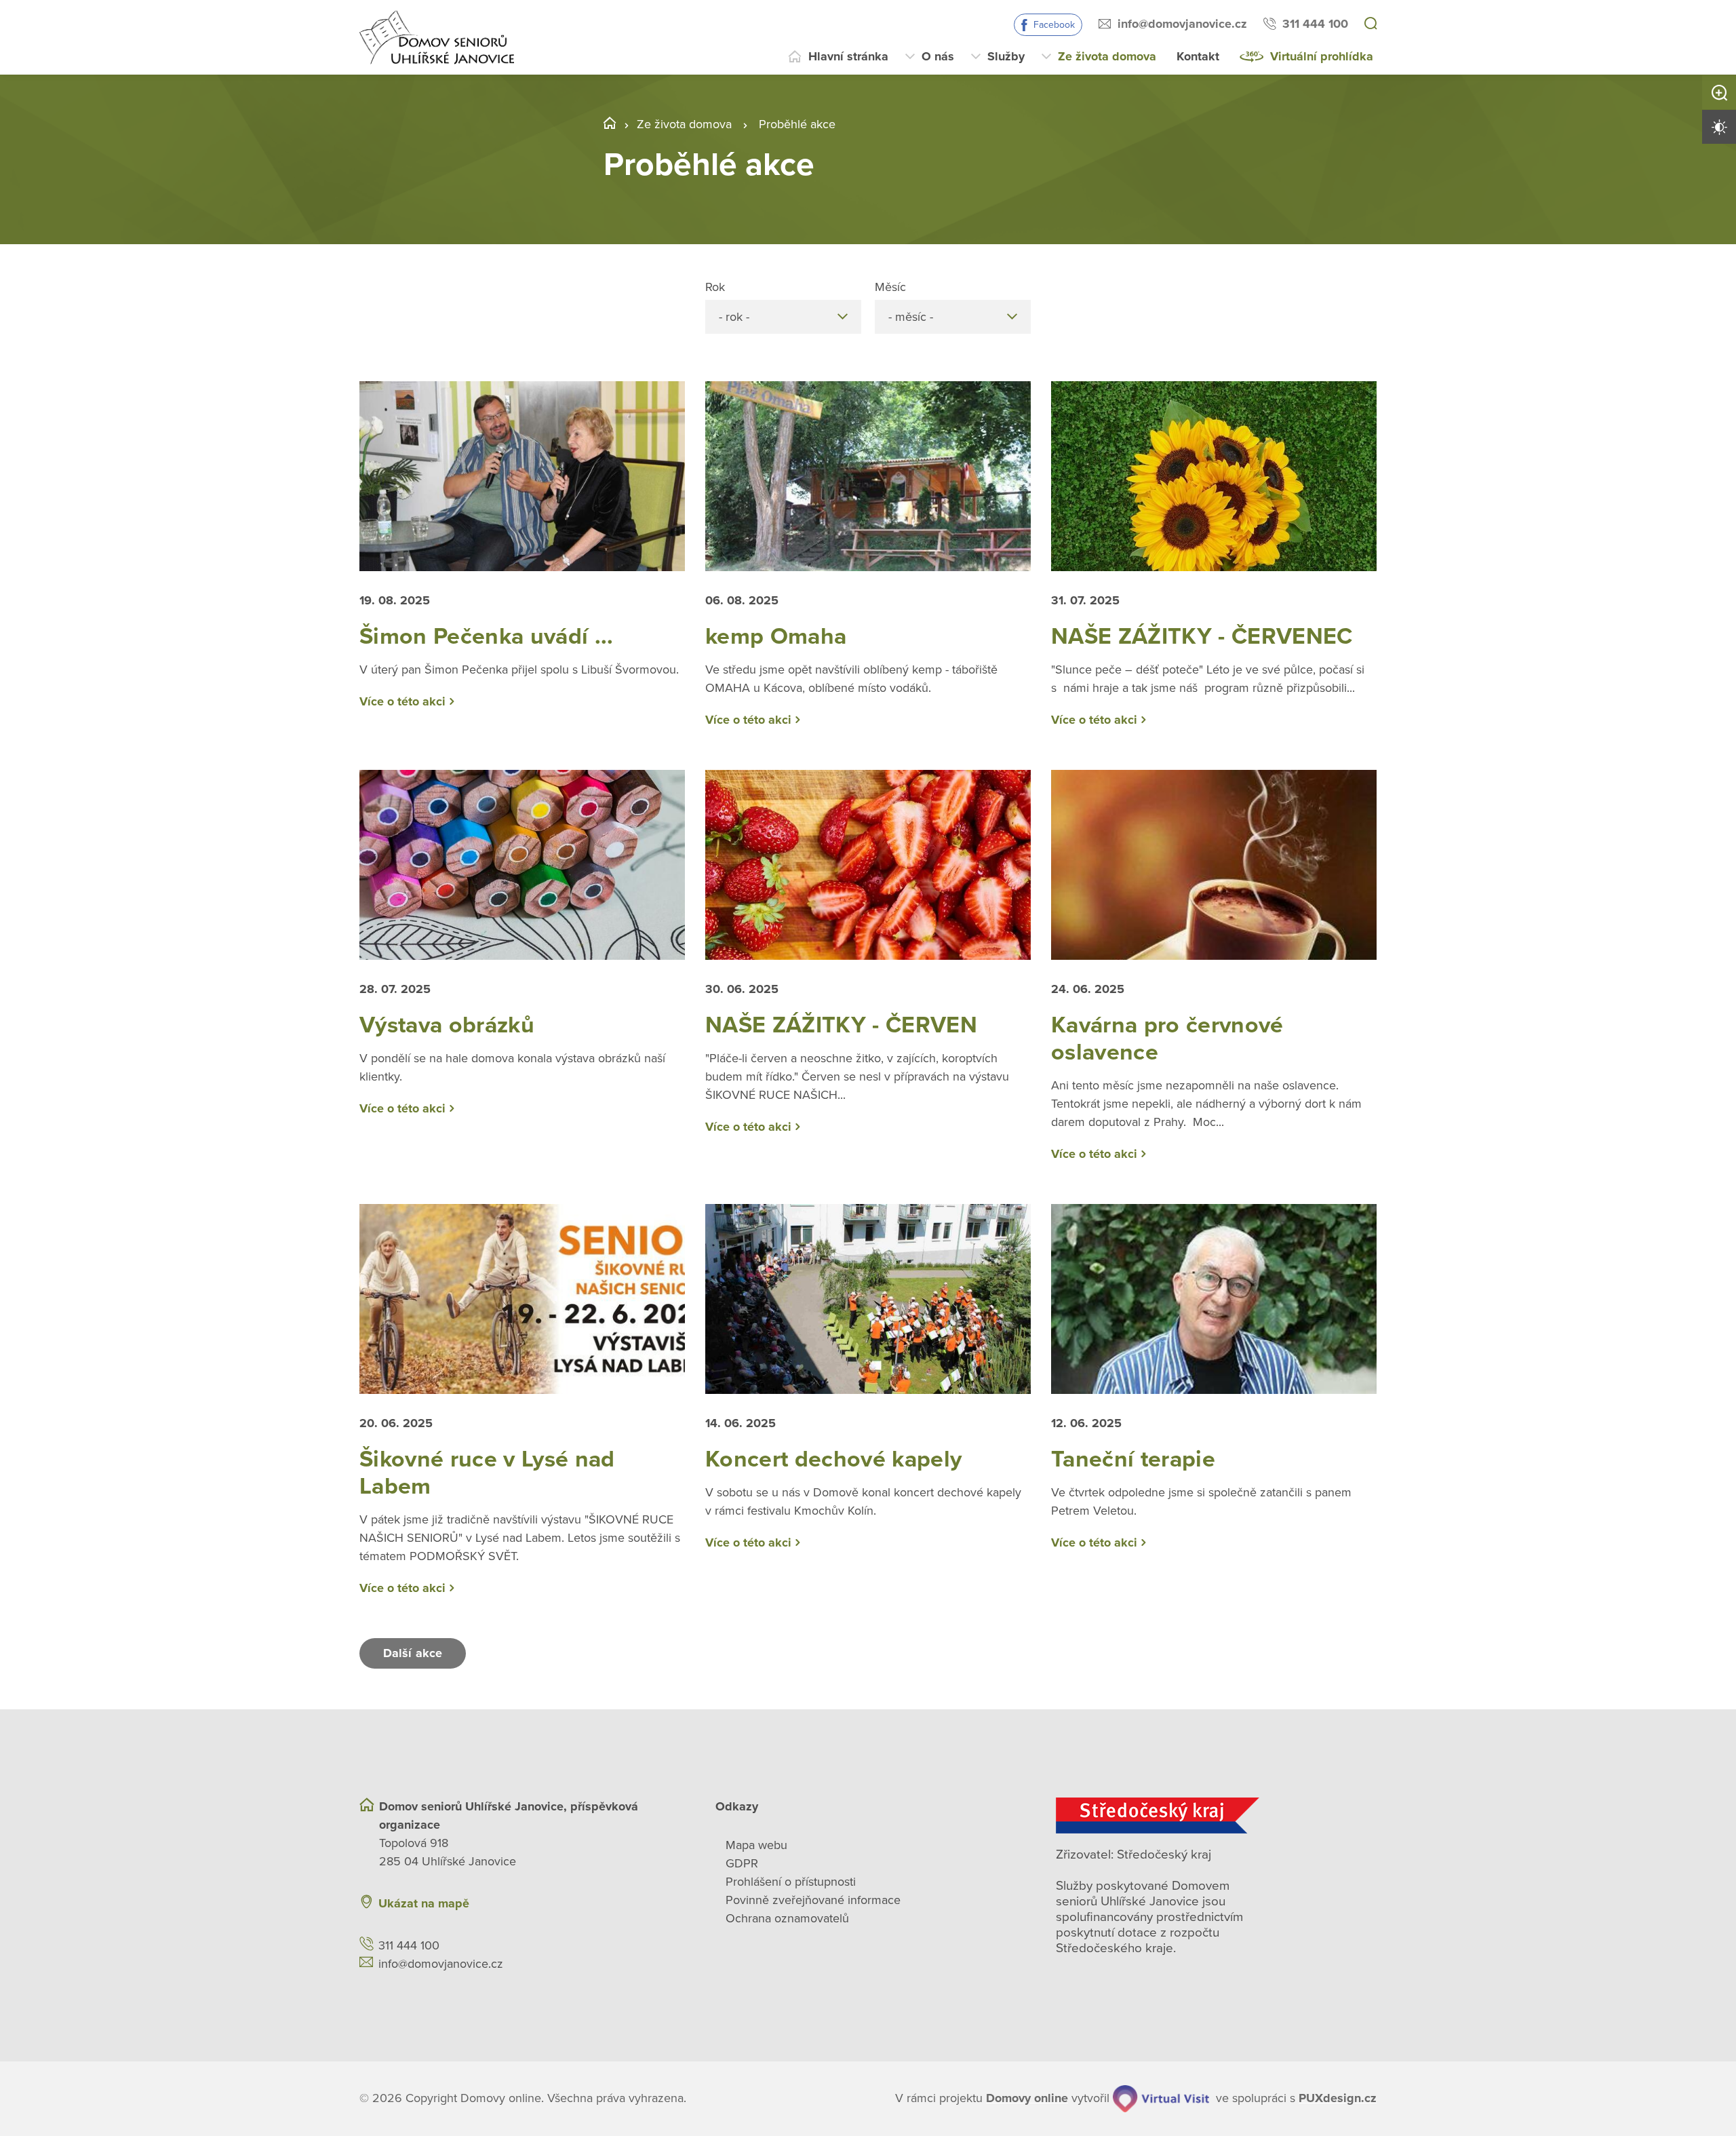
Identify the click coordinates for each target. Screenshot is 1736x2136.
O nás (938, 56)
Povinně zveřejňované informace (813, 1900)
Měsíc (890, 287)
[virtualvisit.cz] (1161, 2099)
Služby (1006, 56)
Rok (715, 287)
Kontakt (1198, 56)
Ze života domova (1107, 56)
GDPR (742, 1863)
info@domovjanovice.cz (1182, 24)
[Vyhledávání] (1370, 24)
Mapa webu (756, 1845)
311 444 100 (1315, 24)
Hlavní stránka (848, 56)
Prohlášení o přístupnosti (791, 1882)
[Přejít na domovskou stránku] (437, 37)
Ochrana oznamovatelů (787, 1918)
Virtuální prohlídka (1322, 56)
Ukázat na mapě (424, 1903)
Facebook (1054, 25)
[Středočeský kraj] (1216, 1815)
